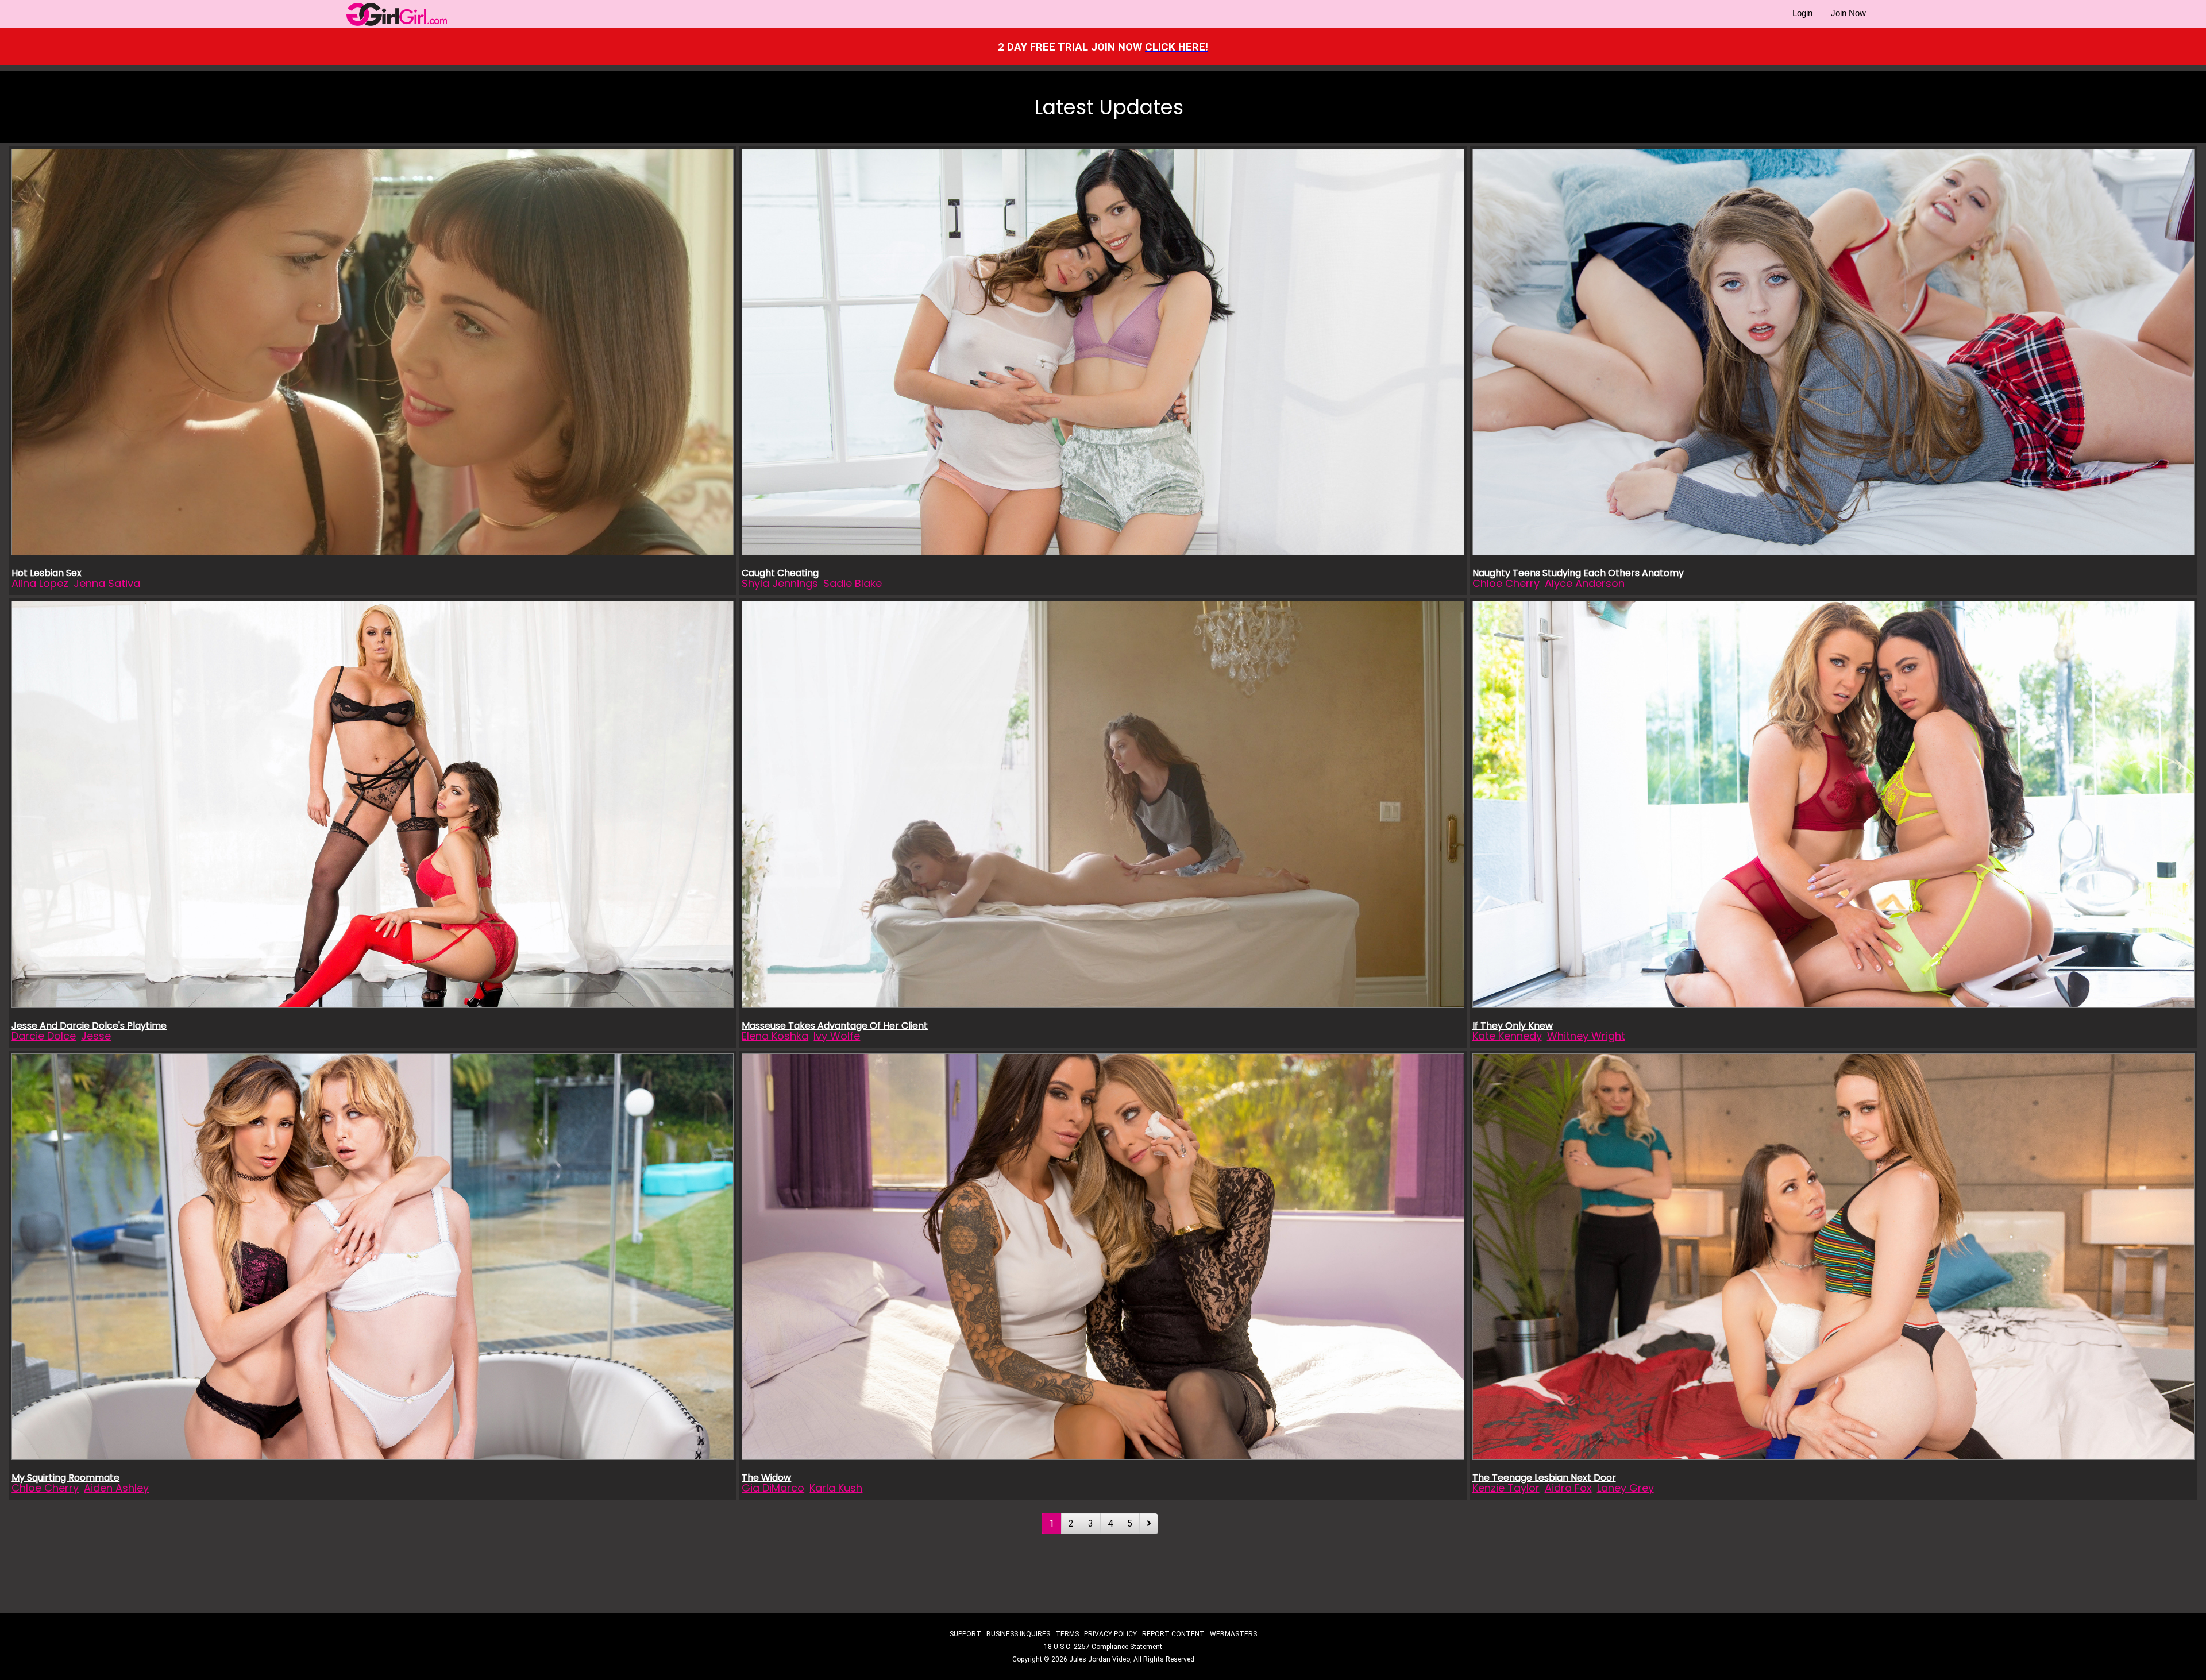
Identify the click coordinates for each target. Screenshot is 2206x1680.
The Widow (766, 1478)
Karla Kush (836, 1488)
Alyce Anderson (1585, 583)
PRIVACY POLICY (1110, 1634)
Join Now (1848, 13)
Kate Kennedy (1507, 1036)
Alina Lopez (40, 583)
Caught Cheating (780, 573)
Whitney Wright (1586, 1036)
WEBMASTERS (1233, 1634)
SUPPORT (965, 1634)
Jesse (96, 1036)
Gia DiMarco (773, 1488)
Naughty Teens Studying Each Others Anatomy (1578, 573)
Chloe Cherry (1506, 583)
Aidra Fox (1568, 1488)
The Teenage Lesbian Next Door (1544, 1478)
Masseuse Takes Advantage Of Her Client (835, 1026)
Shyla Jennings (780, 583)
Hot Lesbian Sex (47, 573)
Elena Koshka (775, 1036)
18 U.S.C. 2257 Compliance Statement (1103, 1647)
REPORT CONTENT (1173, 1634)
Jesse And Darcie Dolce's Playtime (89, 1026)
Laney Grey (1625, 1488)
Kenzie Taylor (1506, 1488)
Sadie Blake (853, 583)
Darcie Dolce (44, 1036)
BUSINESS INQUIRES (1018, 1634)
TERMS (1067, 1634)
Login (1802, 13)
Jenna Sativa (107, 583)
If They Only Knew (1513, 1026)
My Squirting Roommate (65, 1478)
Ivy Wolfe (837, 1036)
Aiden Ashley (116, 1488)
